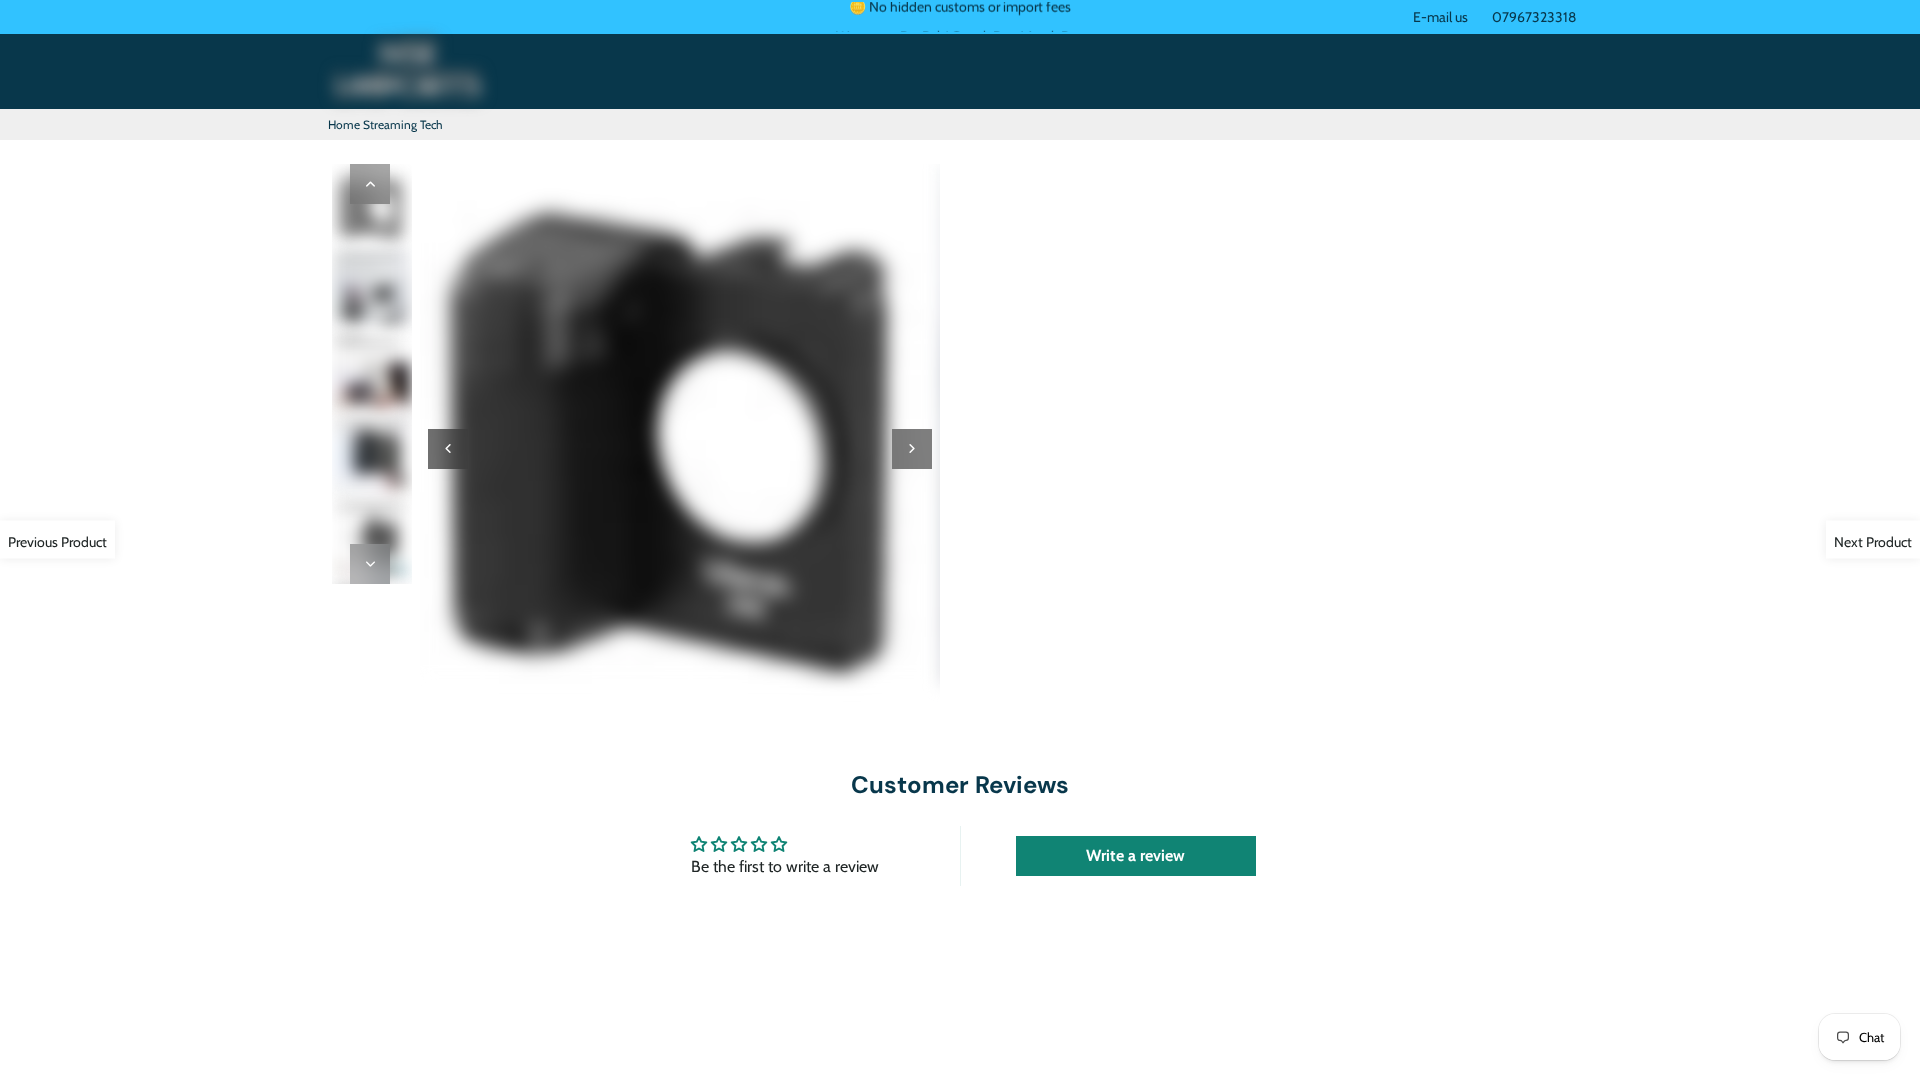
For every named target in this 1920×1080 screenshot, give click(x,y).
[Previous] (370, 184)
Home (344, 124)
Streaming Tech (403, 124)
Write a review (1135, 855)
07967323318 (1534, 17)
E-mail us (1440, 17)
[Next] (370, 564)
